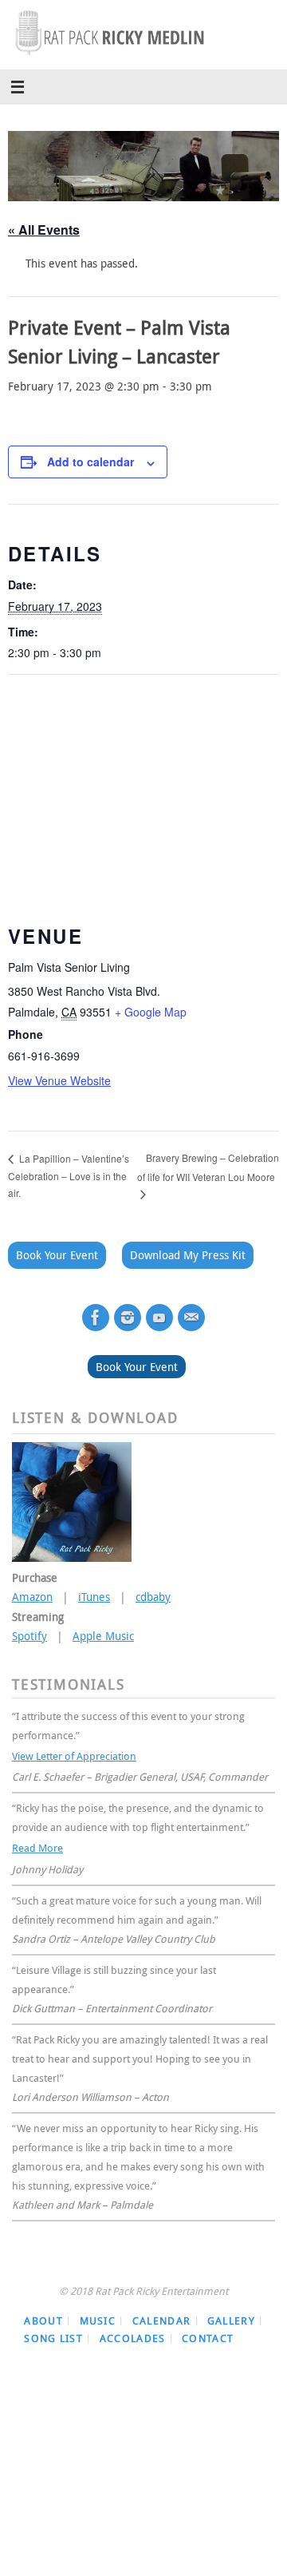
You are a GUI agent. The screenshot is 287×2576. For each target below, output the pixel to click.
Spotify (29, 1636)
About (43, 2313)
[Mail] (191, 1318)
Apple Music (103, 1636)
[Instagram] (128, 1318)
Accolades (133, 2331)
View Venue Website (59, 1080)
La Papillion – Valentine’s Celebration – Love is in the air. (69, 1176)
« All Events (44, 230)
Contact (208, 2331)
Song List (53, 2331)
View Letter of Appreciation (74, 1754)
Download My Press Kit (188, 1255)
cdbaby (153, 1597)
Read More (37, 1843)
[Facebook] (96, 1318)
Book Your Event (57, 1255)
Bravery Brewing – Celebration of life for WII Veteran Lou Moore (208, 1167)
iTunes (94, 1597)
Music (98, 2313)
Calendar (161, 2313)
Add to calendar (90, 462)
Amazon (32, 1597)
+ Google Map (151, 1012)
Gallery (231, 2313)
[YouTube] (159, 1318)
